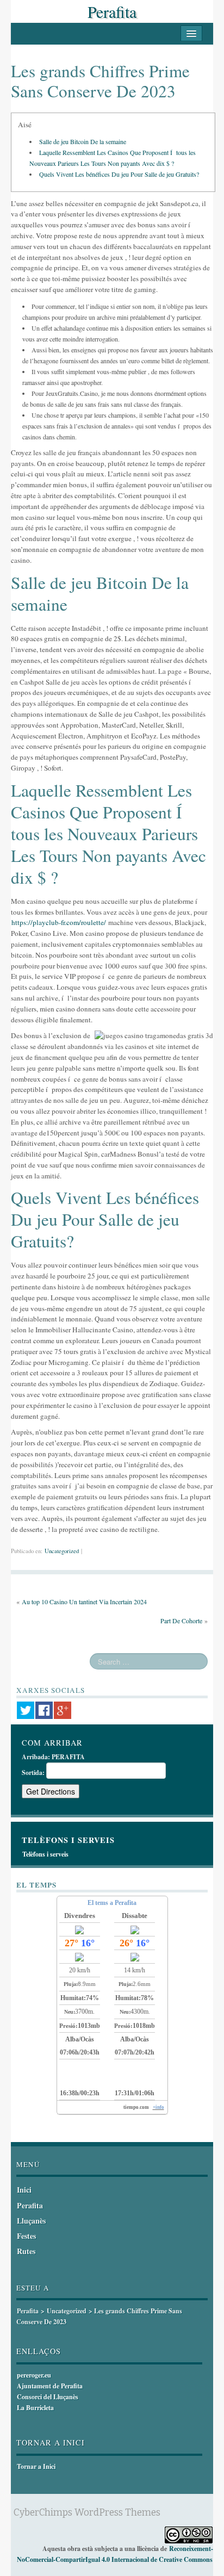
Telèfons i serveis (45, 1854)
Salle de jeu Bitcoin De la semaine (83, 141)
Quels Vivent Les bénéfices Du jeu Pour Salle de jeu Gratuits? (119, 174)
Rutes (26, 2251)
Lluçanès (31, 2221)
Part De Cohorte (181, 1621)
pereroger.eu (34, 2375)
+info (158, 2107)
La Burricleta (35, 2408)
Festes (26, 2236)
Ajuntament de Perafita (50, 2386)
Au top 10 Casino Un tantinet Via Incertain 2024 (84, 1602)
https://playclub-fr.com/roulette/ (59, 922)
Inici (24, 2190)
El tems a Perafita (112, 1903)
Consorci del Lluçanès (48, 2397)
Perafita (112, 11)
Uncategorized (62, 1551)
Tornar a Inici (36, 2466)
